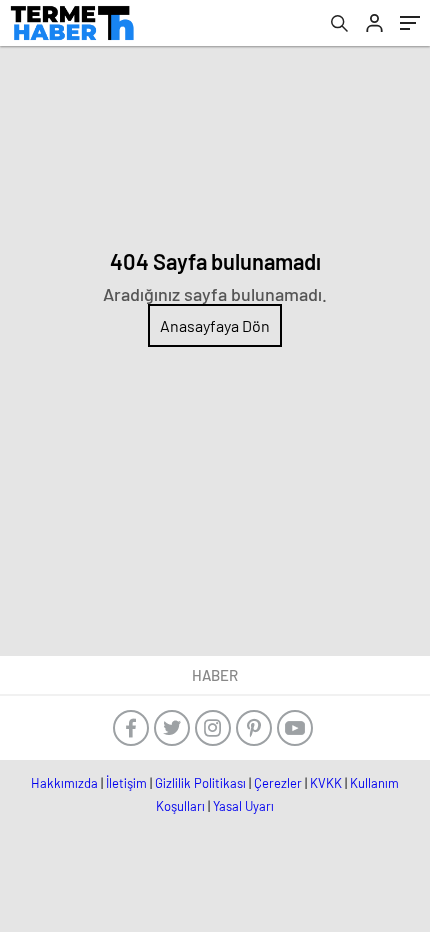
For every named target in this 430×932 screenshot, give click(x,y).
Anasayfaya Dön (215, 325)
